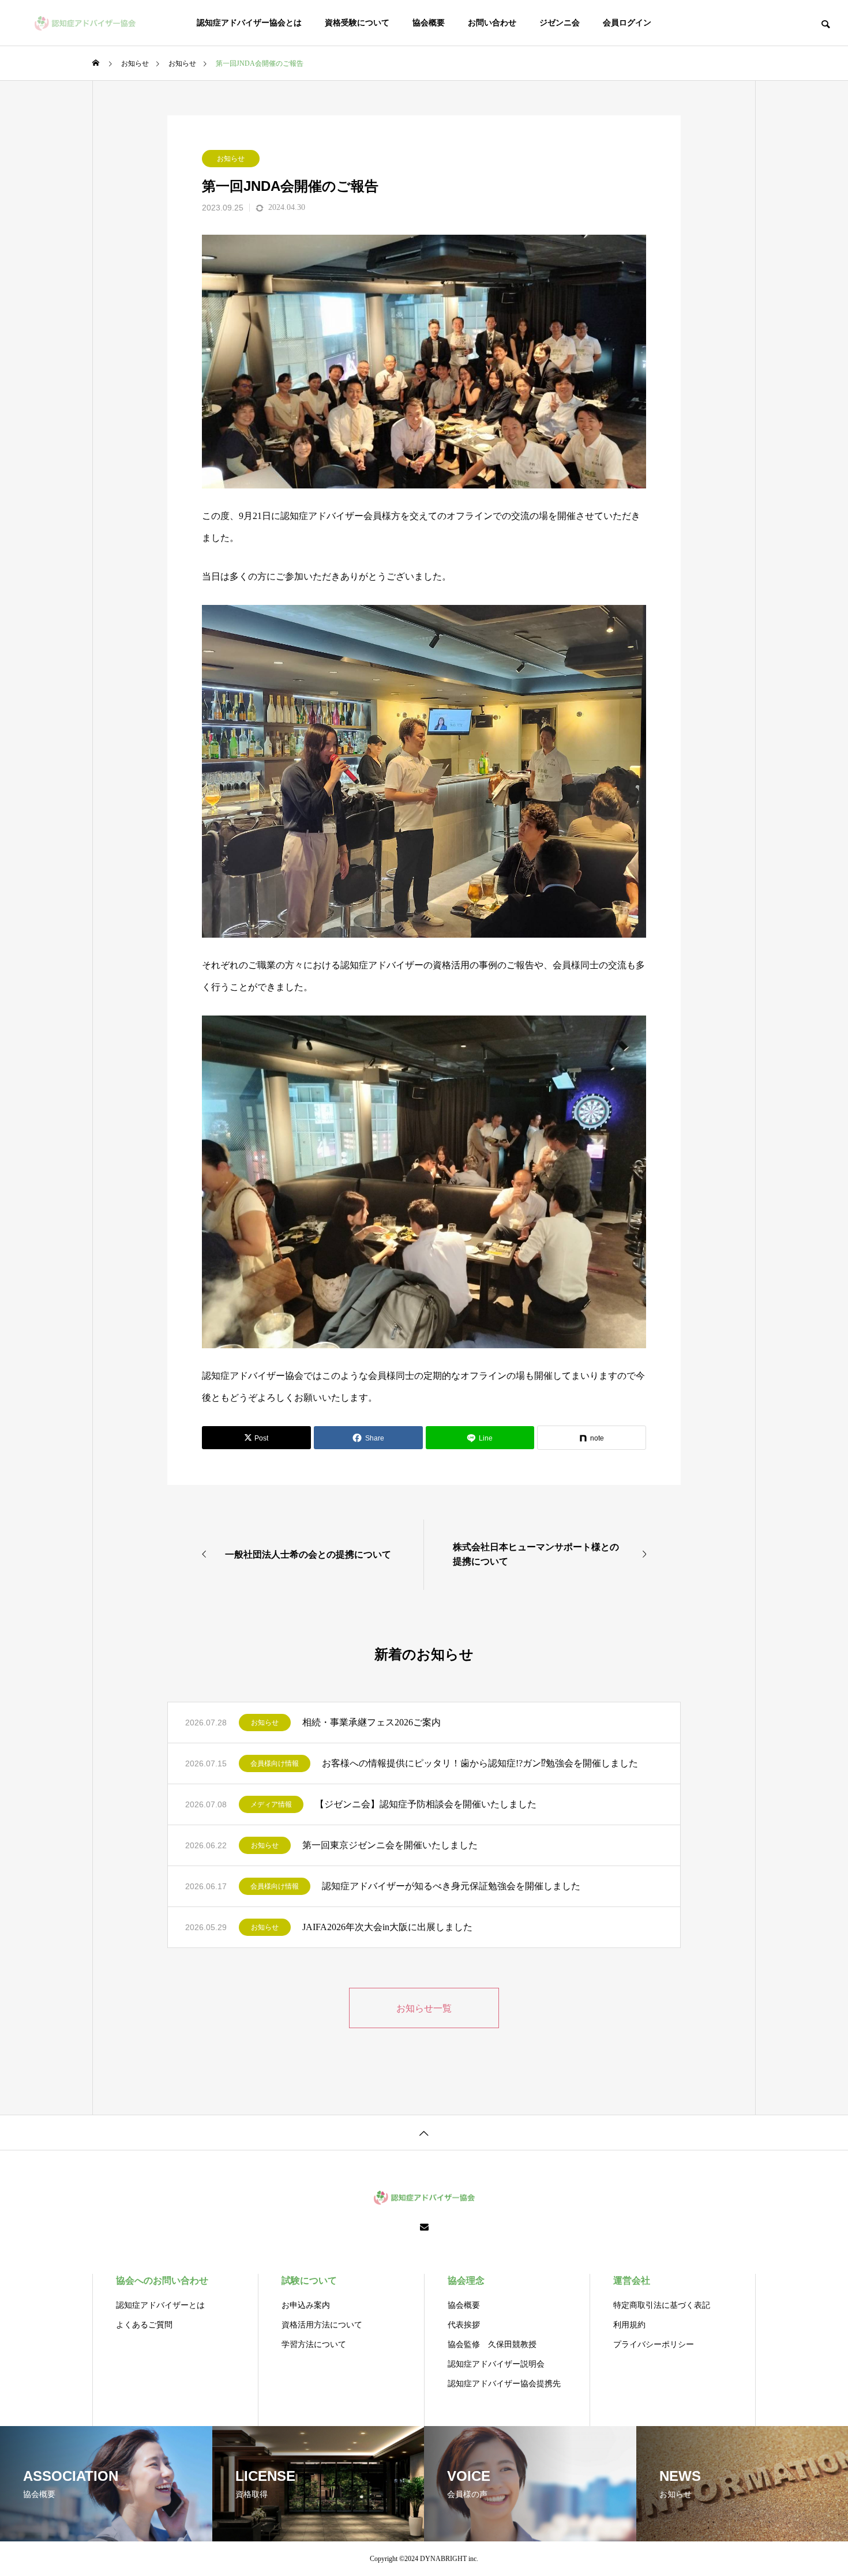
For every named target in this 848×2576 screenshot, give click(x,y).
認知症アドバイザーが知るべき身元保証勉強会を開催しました (451, 1886)
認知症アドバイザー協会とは (249, 23)
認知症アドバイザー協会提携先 (504, 2384)
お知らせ (231, 159)
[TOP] (424, 2132)
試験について (309, 2280)
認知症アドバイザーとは (160, 2305)
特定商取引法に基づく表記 (662, 2305)
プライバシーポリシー (654, 2344)
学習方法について (314, 2344)
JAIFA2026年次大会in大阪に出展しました (387, 1927)
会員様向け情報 (275, 1763)
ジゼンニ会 (560, 23)
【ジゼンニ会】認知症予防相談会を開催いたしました (426, 1804)
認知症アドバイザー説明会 (496, 2364)
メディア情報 (271, 1804)
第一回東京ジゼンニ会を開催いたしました (390, 1845)
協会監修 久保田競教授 (492, 2344)
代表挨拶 (464, 2325)
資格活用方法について (322, 2325)
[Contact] (424, 2228)
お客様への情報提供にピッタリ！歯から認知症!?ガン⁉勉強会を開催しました (480, 1763)
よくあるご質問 (144, 2325)
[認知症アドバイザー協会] (85, 23)
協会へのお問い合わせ (162, 2280)
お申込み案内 (306, 2305)
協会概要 (429, 23)
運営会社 (632, 2280)
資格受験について (357, 23)
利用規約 (629, 2325)
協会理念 (466, 2280)
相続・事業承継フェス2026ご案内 (372, 1722)
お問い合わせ (492, 23)
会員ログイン (627, 23)
